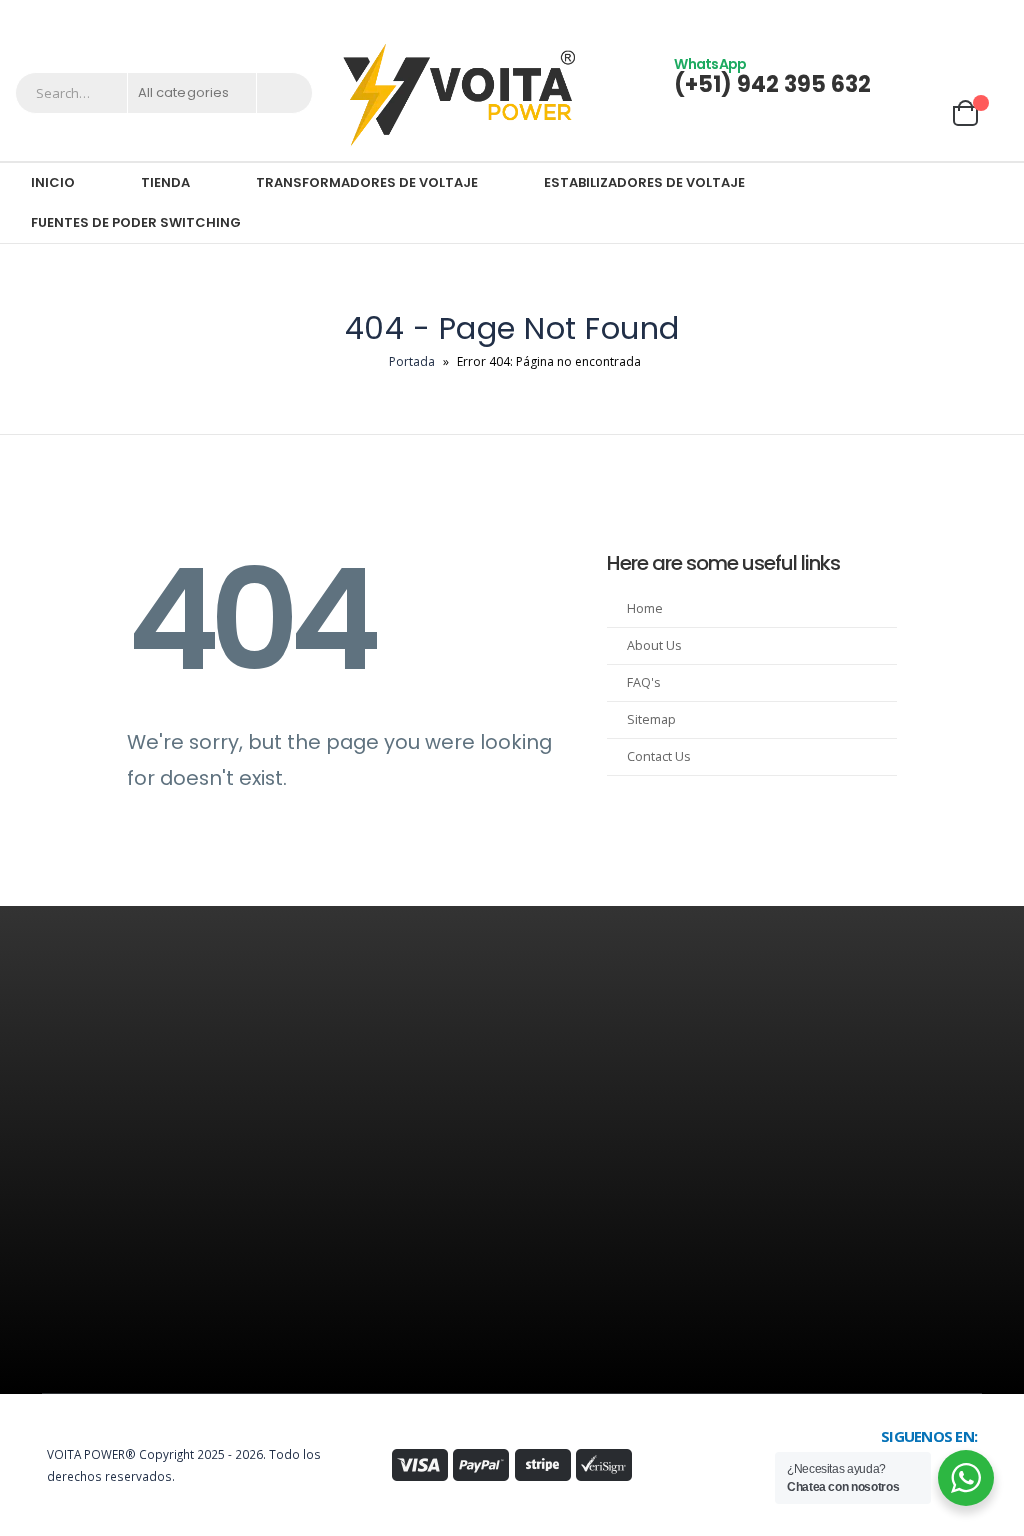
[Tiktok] (996, 13)
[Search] (284, 93)
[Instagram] (967, 13)
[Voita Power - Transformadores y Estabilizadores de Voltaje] (458, 93)
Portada (412, 361)
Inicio (53, 182)
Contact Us (659, 756)
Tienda (165, 182)
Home (645, 608)
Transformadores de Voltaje (367, 182)
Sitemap (651, 719)
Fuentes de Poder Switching (136, 222)
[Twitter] (938, 13)
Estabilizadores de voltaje (644, 182)
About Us (654, 645)
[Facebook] (909, 13)
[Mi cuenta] (923, 75)
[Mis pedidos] (978, 75)
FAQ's (644, 682)
